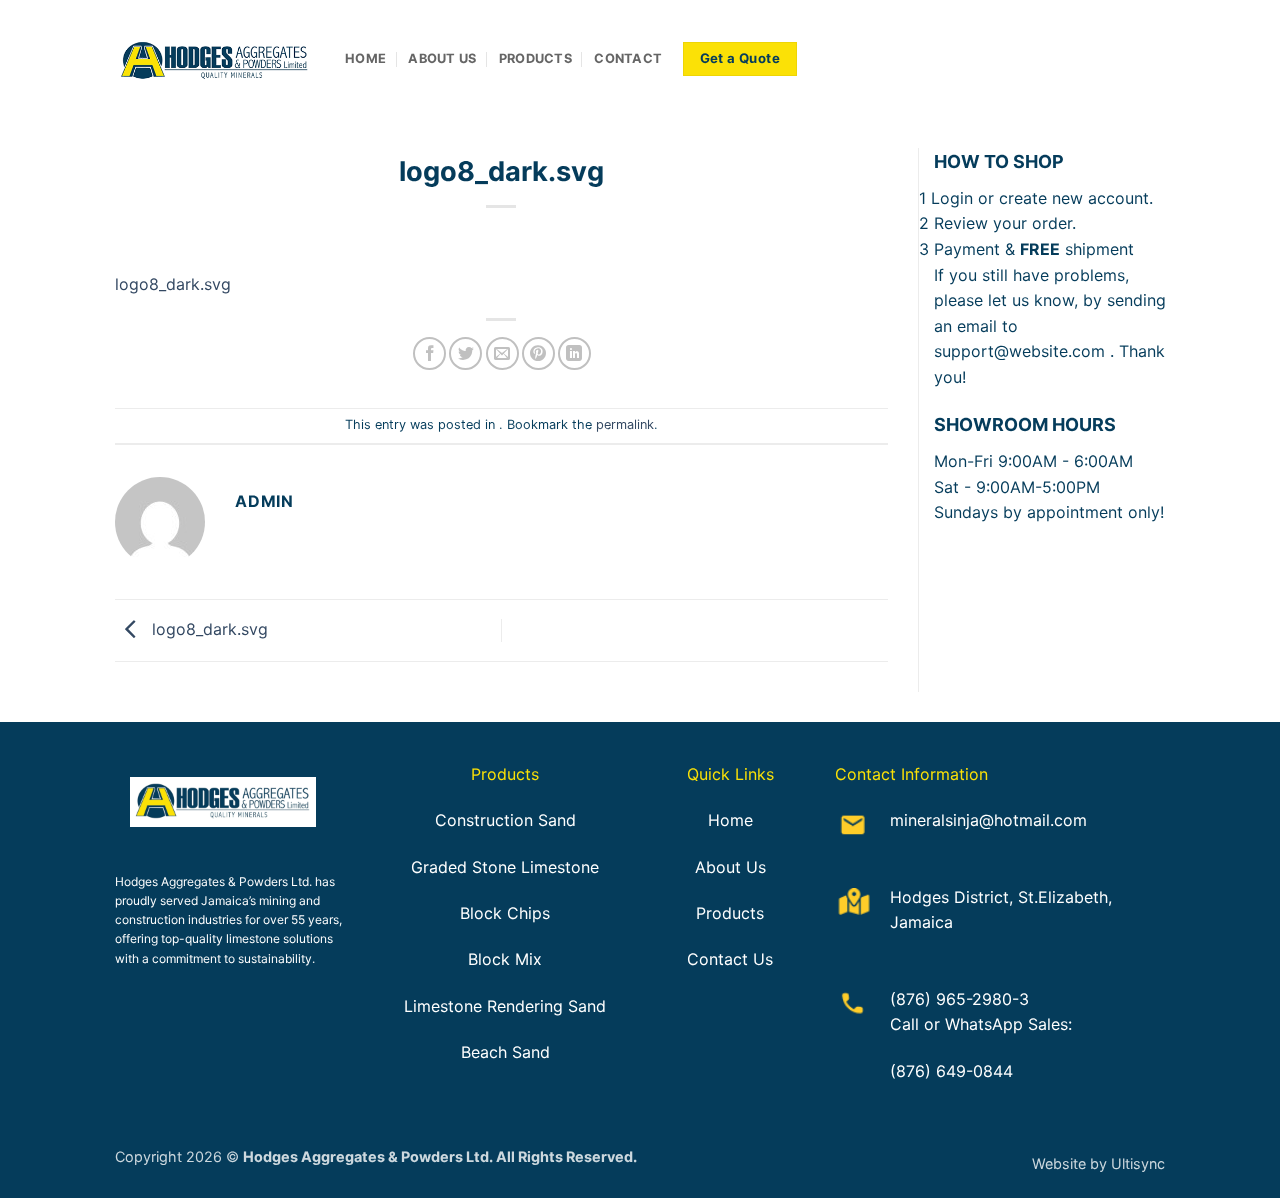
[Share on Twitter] (465, 353)
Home (730, 820)
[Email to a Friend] (502, 353)
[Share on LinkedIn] (574, 353)
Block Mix (505, 959)
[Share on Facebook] (429, 353)
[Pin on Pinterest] (538, 353)
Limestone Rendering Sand (505, 1006)
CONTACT (628, 58)
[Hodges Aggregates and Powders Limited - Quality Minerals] (215, 59)
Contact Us (730, 959)
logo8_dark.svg (173, 284)
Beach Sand (505, 1052)
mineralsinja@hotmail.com (988, 820)
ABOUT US (442, 58)
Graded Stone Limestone (505, 867)
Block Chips (505, 913)
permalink (625, 424)
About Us (730, 867)
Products (730, 913)
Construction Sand (505, 820)
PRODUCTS (535, 58)
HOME (365, 58)
